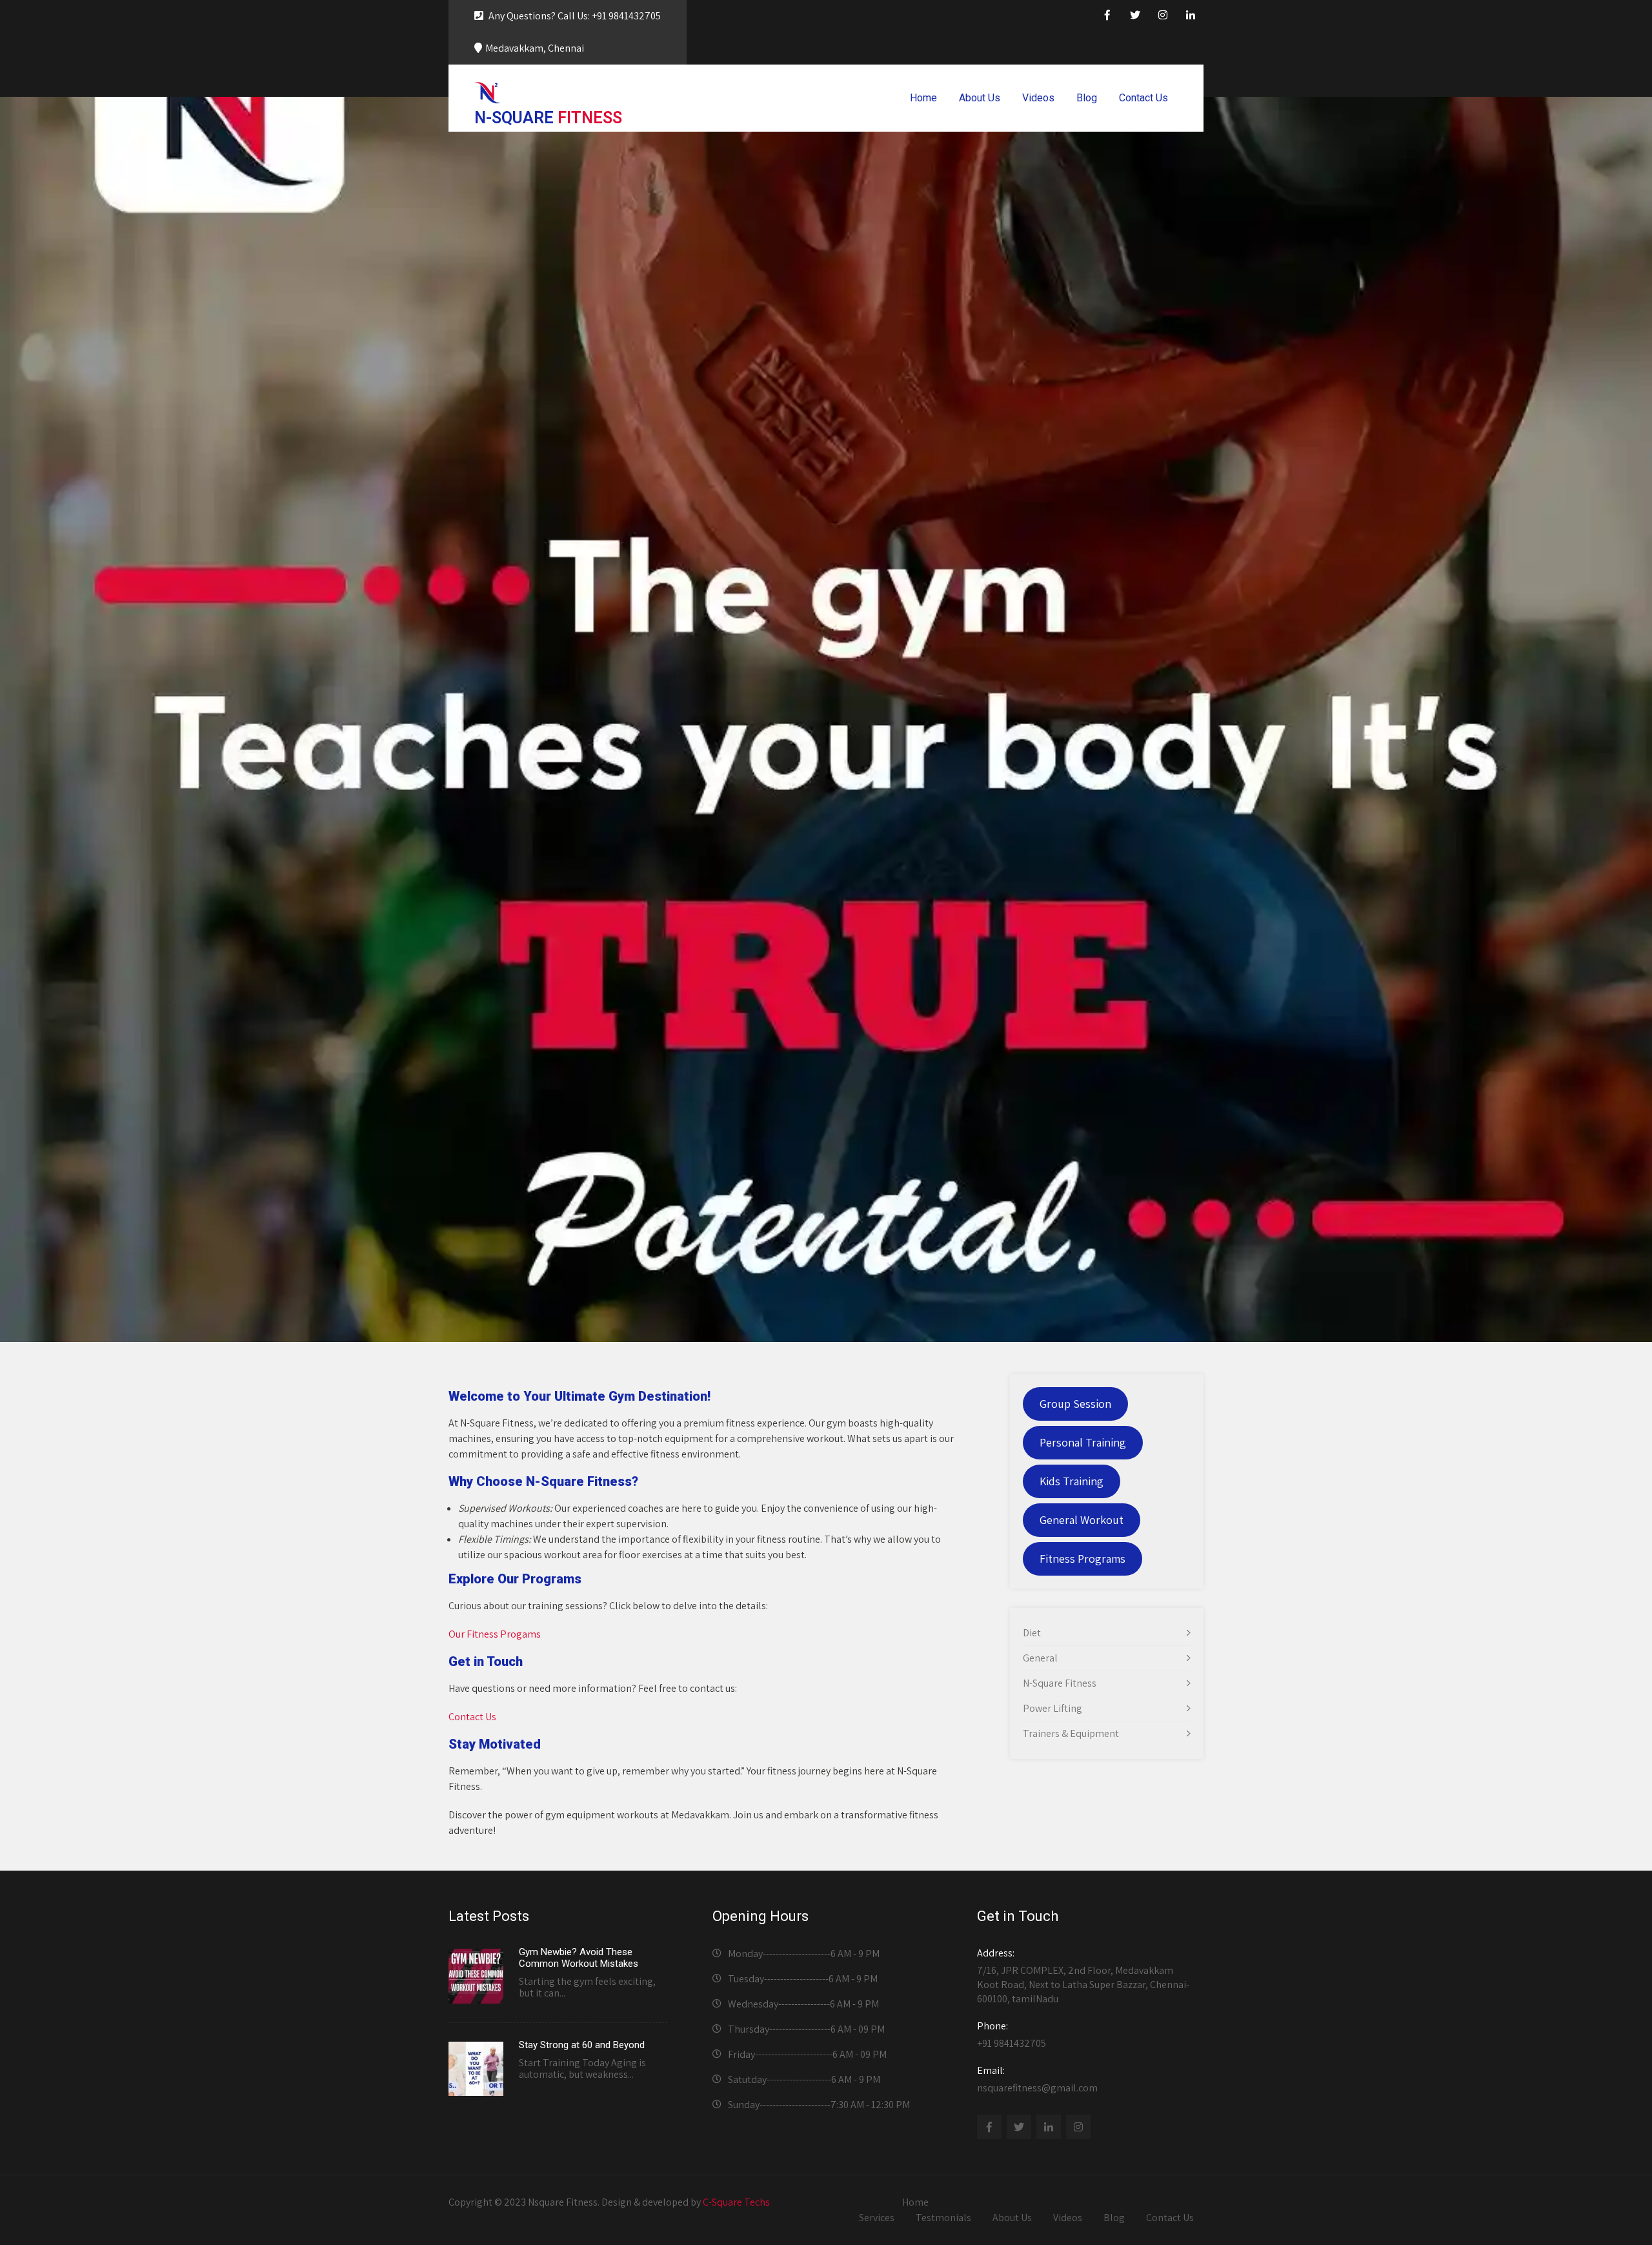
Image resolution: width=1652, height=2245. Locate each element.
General (1040, 1658)
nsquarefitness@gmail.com (1037, 2079)
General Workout (1082, 1520)
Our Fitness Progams (495, 1634)
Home (923, 98)
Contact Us (1143, 98)
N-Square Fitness (1060, 1683)
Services (877, 2218)
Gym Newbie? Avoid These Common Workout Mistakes (579, 1958)
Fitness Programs (1083, 1559)
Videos (1038, 98)
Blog (1087, 98)
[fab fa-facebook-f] (1107, 17)
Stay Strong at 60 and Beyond (582, 2045)
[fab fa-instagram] (1163, 17)
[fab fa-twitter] (1135, 17)
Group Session (1075, 1404)
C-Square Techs (736, 2202)
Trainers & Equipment (1071, 1733)
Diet (1032, 1633)
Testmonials (943, 2218)
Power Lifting (1053, 1708)
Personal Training (1083, 1442)
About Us (980, 98)
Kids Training (1072, 1481)
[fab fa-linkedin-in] (1191, 17)
